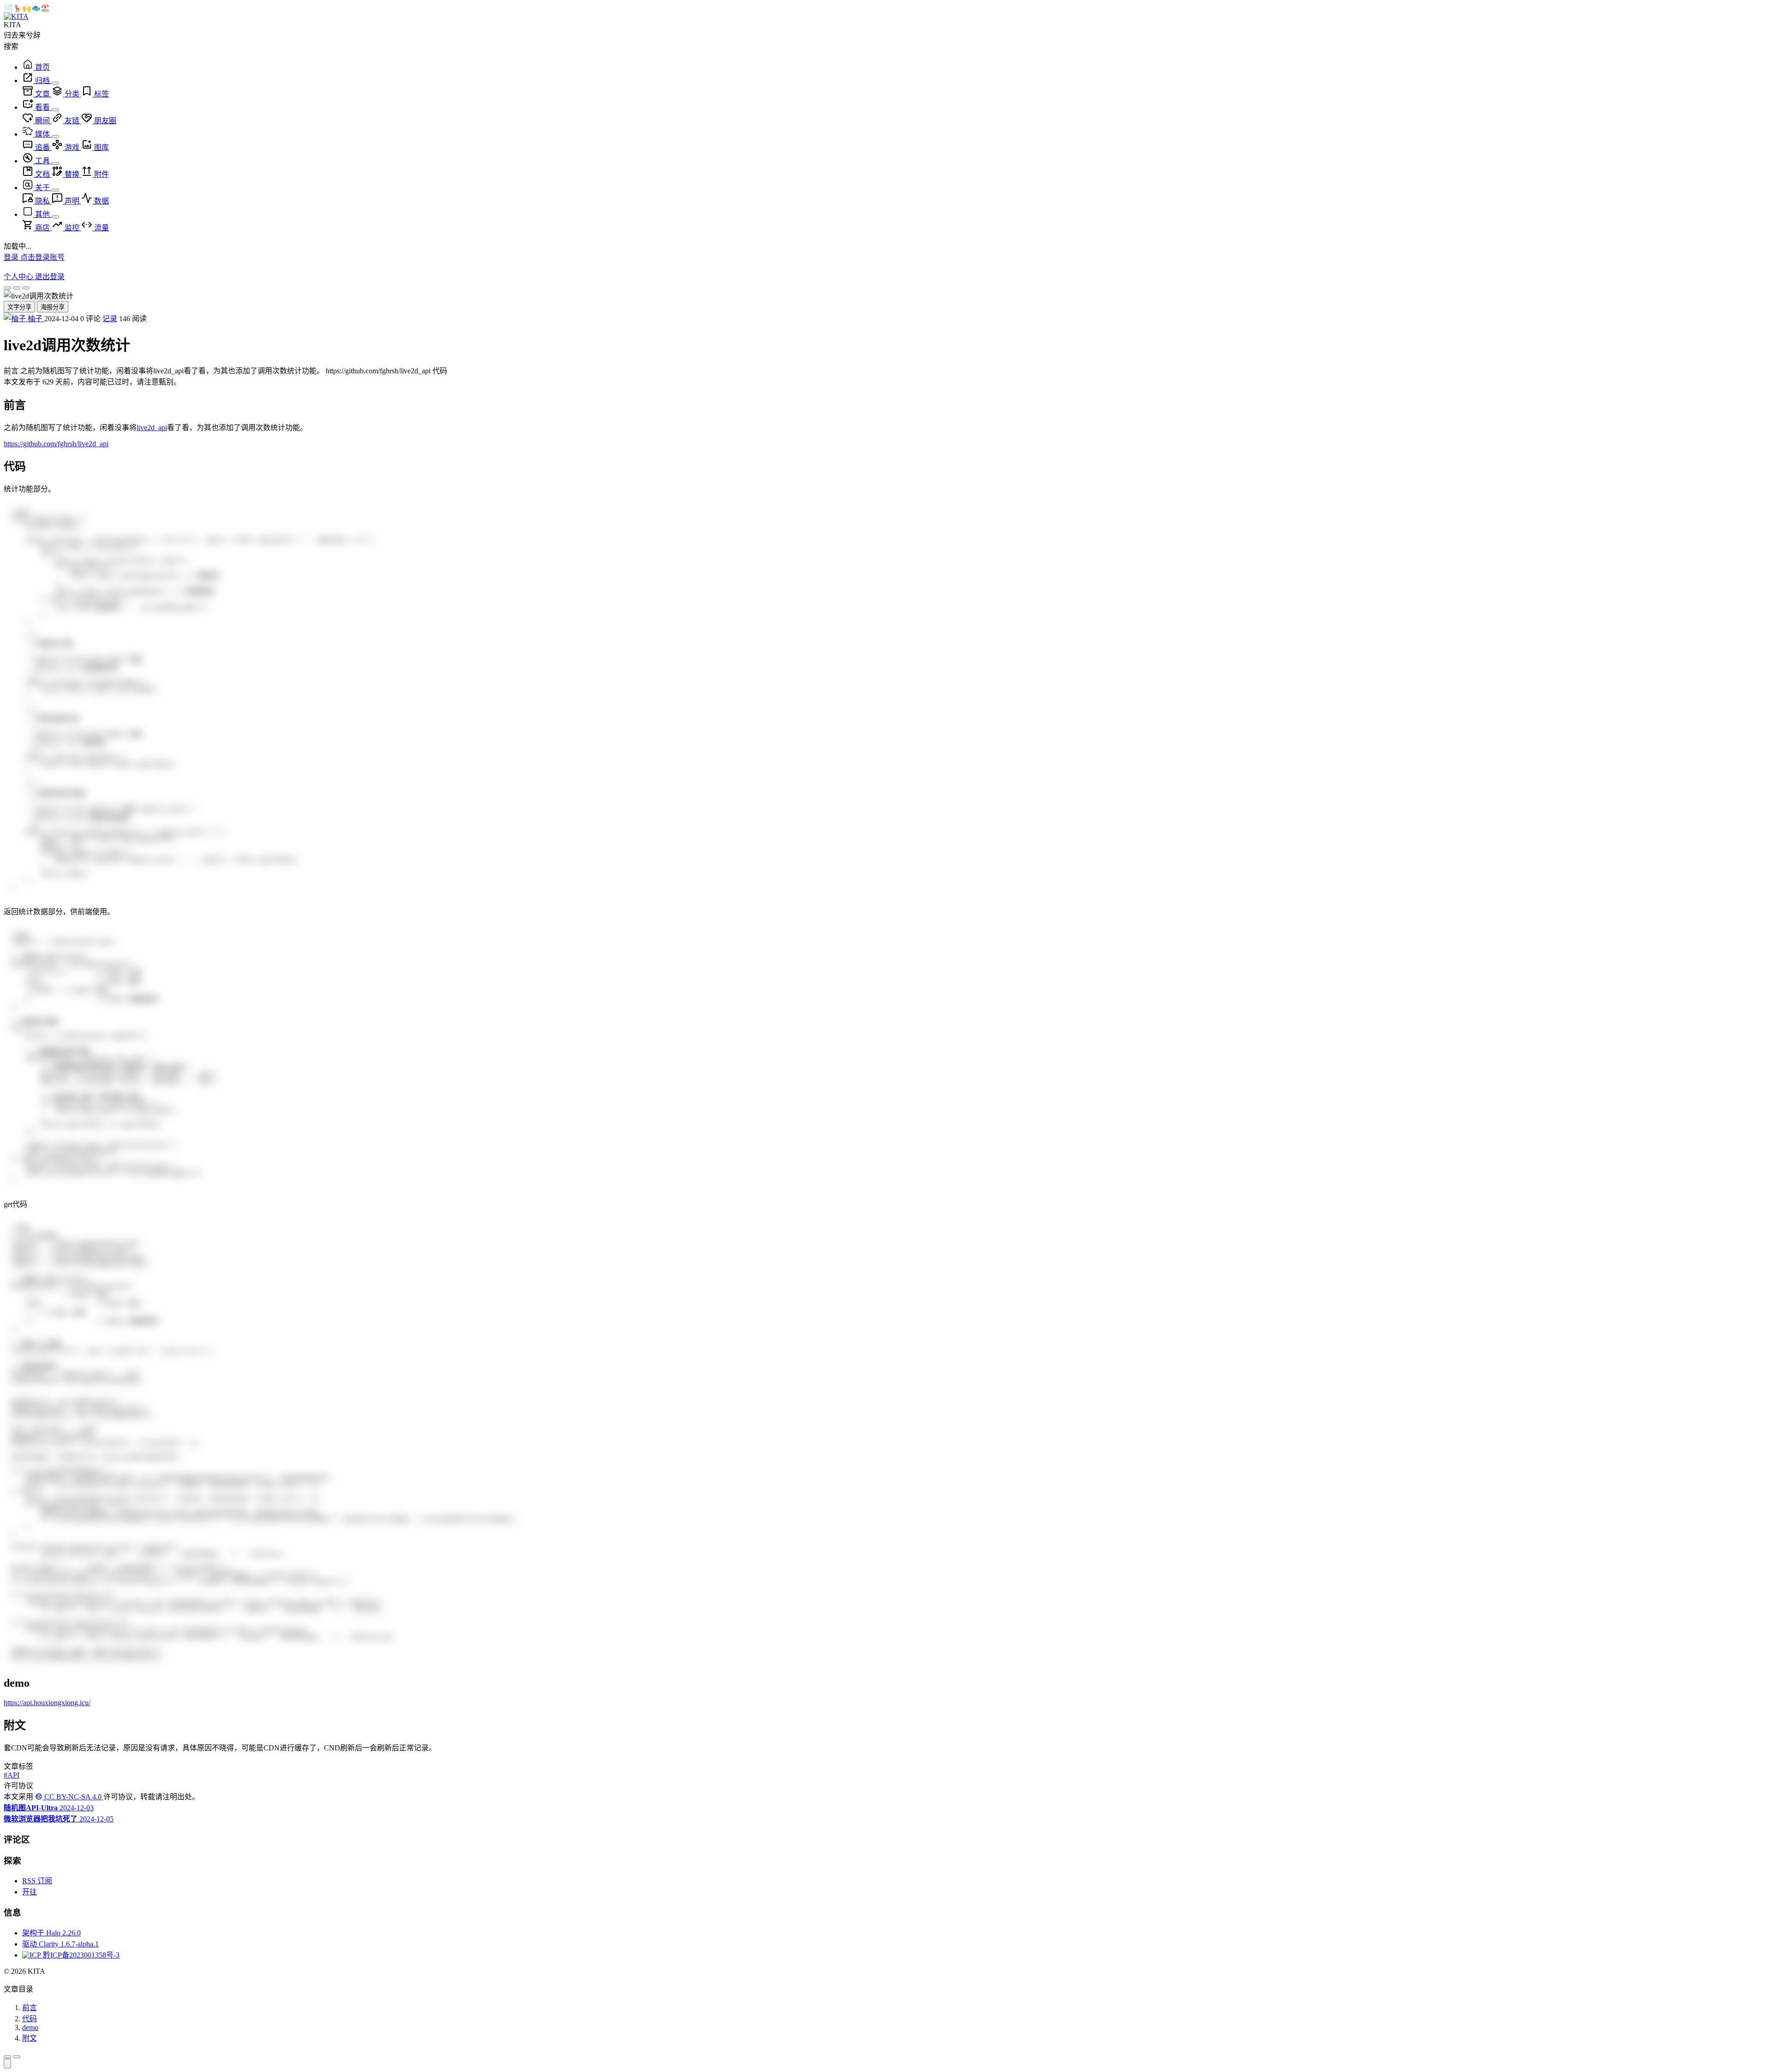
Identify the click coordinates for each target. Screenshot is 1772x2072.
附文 (30, 2038)
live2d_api (152, 428)
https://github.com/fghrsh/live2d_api (56, 444)
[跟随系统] (17, 288)
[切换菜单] (7, 2057)
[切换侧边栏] (17, 2057)
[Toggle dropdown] (55, 83)
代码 (30, 2019)
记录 (110, 319)
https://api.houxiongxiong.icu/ (47, 1703)
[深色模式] (26, 288)
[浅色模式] (7, 288)
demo (30, 2027)
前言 (30, 2008)
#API (12, 1775)
